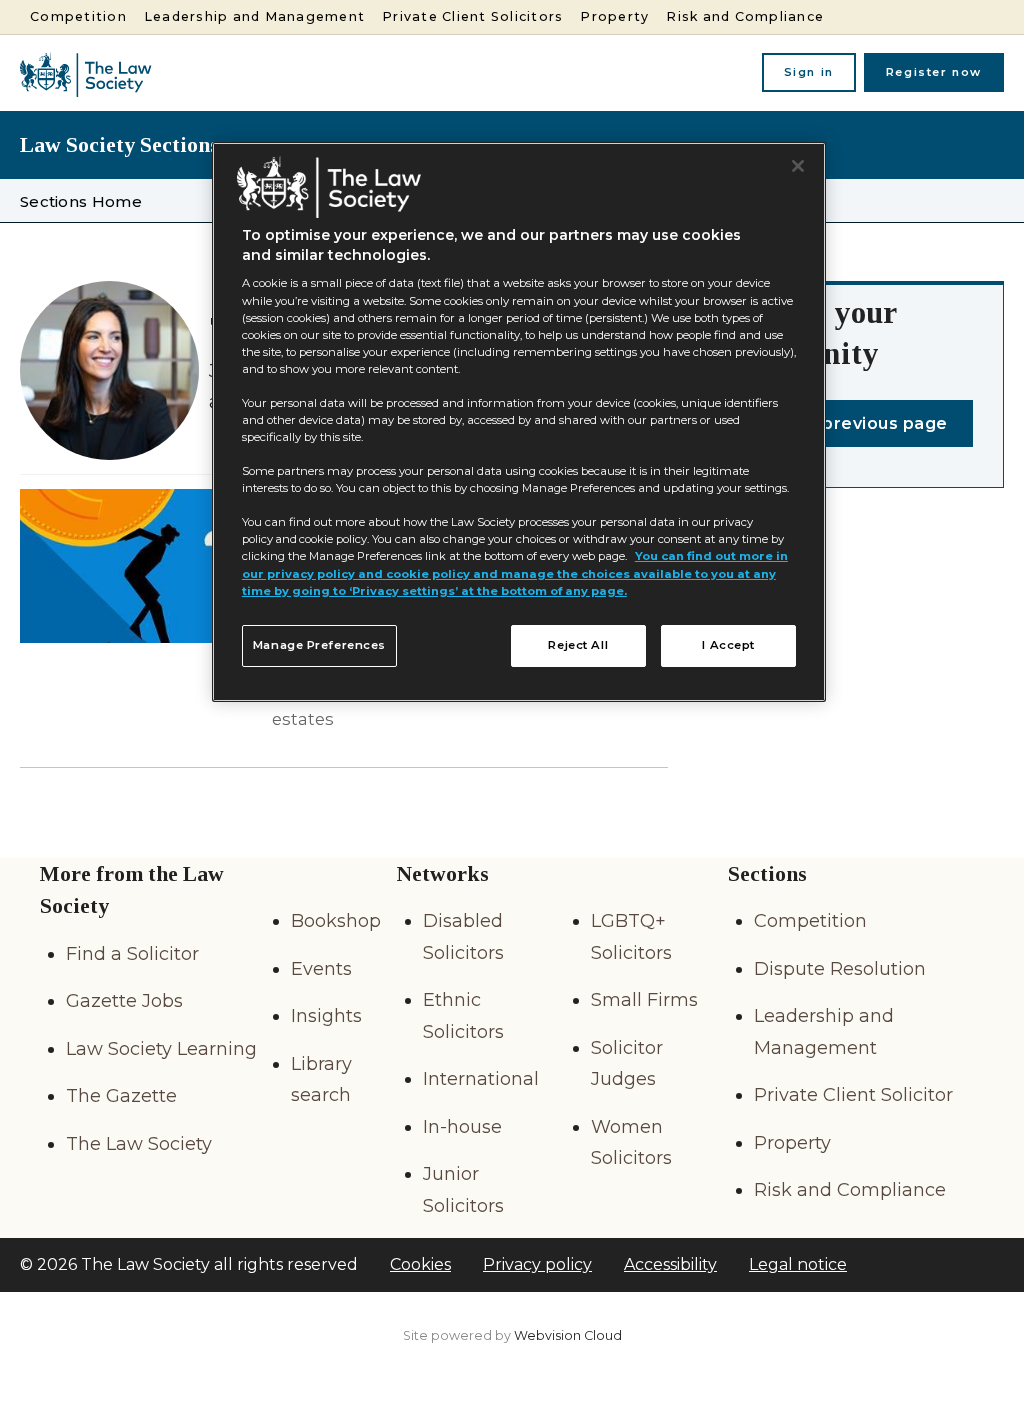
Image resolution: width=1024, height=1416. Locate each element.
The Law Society (139, 1144)
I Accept (728, 645)
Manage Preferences (319, 645)
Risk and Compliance (745, 16)
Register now (934, 72)
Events (321, 969)
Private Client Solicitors (472, 16)
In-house (462, 1127)
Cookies (420, 1264)
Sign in (809, 72)
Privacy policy (537, 1264)
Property (614, 16)
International (481, 1079)
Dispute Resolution (840, 969)
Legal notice (798, 1264)
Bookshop (336, 921)
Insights (326, 1016)
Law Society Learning (161, 1049)
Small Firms (644, 1000)
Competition (78, 16)
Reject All (578, 645)
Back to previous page (849, 423)
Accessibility (670, 1264)
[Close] (798, 166)
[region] (519, 422)
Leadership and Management (254, 16)
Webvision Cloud (568, 1335)
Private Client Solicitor (853, 1095)
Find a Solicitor (132, 954)
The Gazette (121, 1096)
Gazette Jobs (124, 1001)
